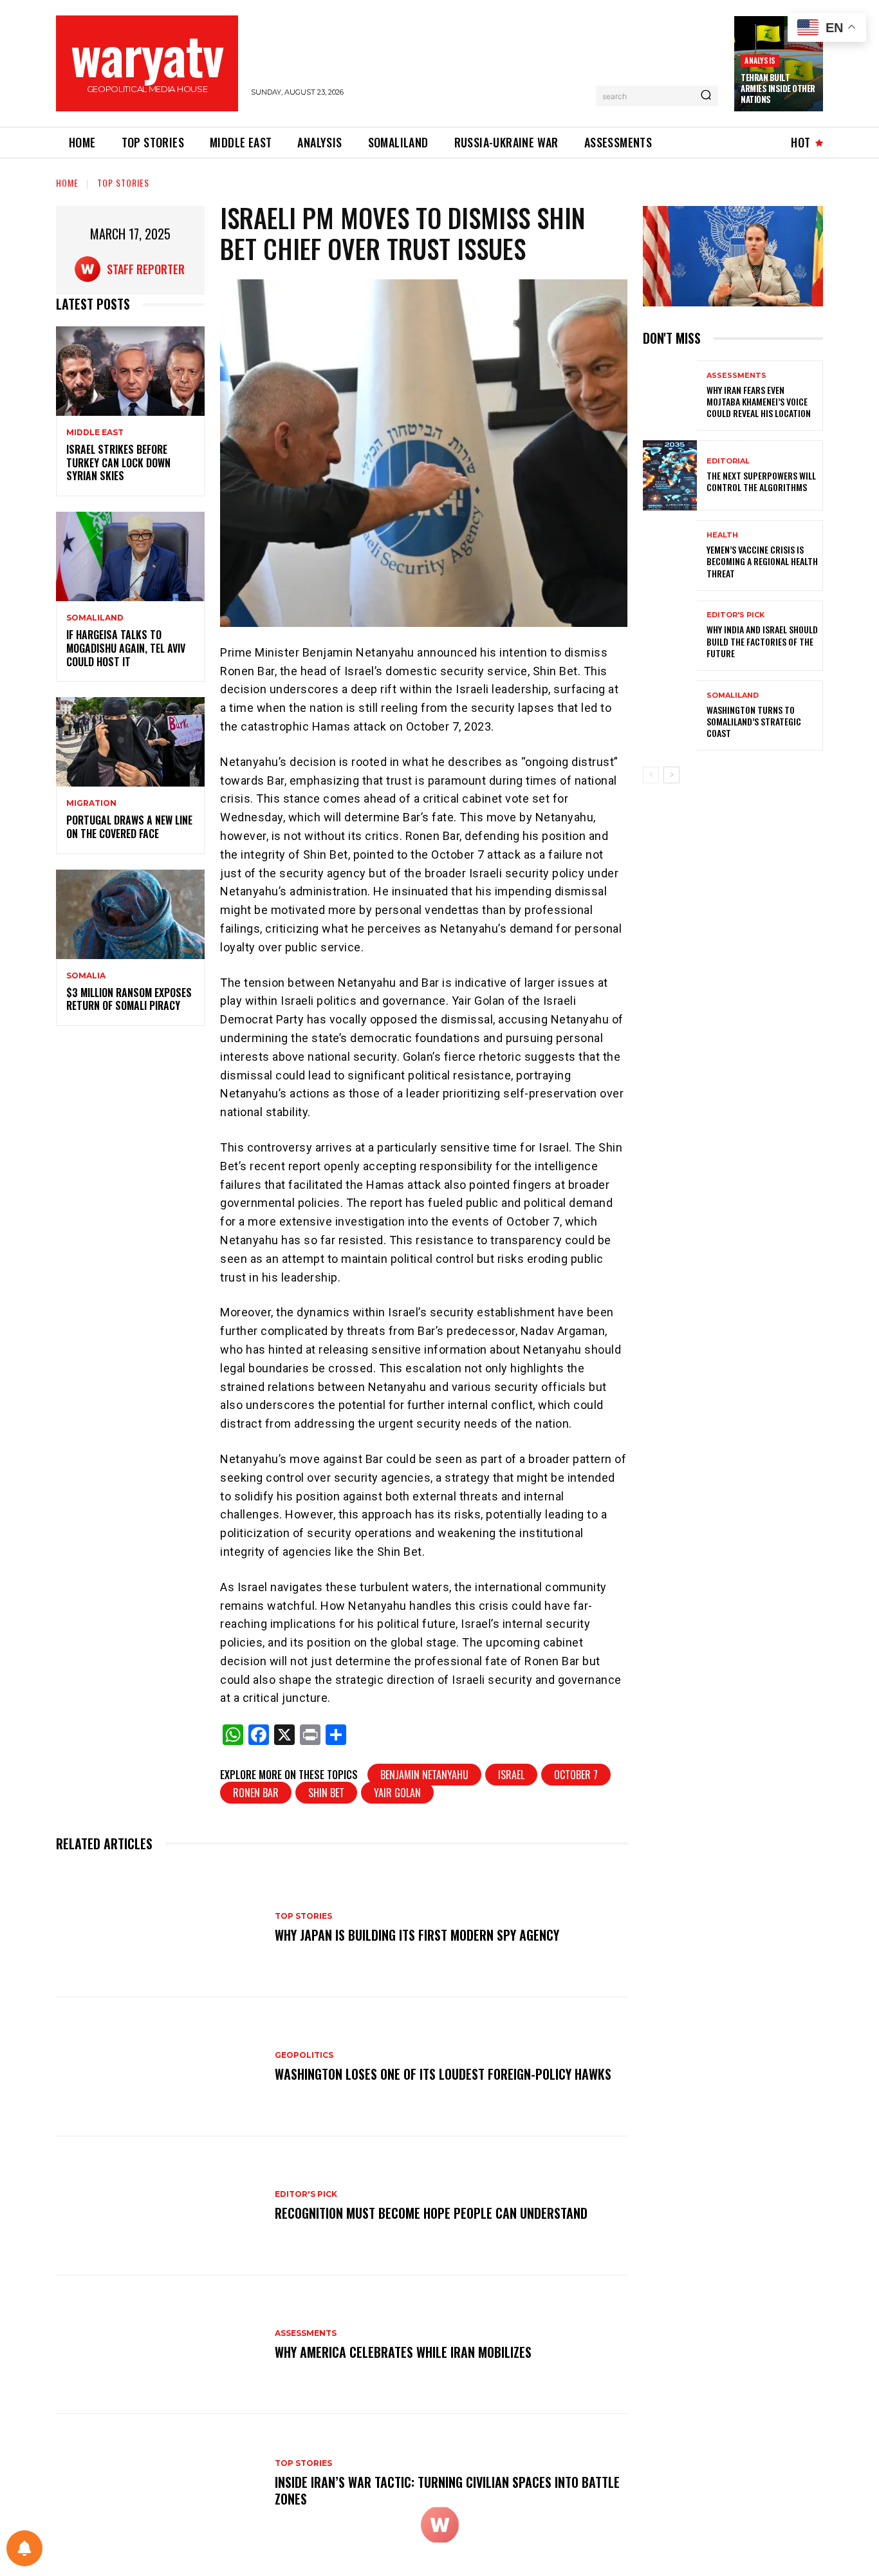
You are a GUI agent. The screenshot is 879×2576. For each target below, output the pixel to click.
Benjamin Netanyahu (424, 1775)
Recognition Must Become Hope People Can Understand (431, 2213)
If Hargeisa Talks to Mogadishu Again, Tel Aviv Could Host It (126, 648)
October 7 (576, 1775)
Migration (91, 803)
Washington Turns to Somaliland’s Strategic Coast (754, 721)
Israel (511, 1775)
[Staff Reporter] (91, 269)
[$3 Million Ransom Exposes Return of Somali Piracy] (130, 914)
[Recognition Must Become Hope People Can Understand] (159, 2206)
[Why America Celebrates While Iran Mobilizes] (159, 2345)
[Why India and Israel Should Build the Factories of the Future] (670, 636)
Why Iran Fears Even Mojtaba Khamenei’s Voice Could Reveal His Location (759, 401)
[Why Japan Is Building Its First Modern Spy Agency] (159, 1928)
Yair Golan (397, 1793)
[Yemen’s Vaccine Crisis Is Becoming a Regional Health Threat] (670, 555)
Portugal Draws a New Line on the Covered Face (129, 827)
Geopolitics (304, 2055)
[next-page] (671, 775)
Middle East (95, 433)
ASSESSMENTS (306, 2333)
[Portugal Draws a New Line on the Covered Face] (130, 742)
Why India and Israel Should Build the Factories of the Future (762, 641)
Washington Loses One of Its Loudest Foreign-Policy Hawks (443, 2074)
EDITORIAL (728, 461)
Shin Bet (326, 1793)
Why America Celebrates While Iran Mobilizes (403, 2352)
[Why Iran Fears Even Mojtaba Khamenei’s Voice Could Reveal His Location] (670, 396)
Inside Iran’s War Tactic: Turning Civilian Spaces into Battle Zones (447, 2490)
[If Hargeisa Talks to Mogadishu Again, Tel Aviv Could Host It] (130, 556)
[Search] (706, 96)
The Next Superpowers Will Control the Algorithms (761, 481)
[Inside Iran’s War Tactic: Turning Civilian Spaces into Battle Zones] (159, 2483)
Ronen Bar (256, 1793)
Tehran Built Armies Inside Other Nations (778, 88)
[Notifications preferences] (24, 2548)
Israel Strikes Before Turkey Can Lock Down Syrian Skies (118, 463)
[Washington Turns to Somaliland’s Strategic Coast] (670, 715)
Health (722, 535)
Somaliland (95, 618)
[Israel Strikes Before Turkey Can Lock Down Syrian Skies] (130, 371)
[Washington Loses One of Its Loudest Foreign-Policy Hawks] (159, 2067)
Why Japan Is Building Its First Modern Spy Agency (417, 1935)
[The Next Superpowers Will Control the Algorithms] (670, 475)
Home (67, 182)
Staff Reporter (146, 269)
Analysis (760, 60)
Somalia (86, 976)
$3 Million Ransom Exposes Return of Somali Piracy (129, 999)
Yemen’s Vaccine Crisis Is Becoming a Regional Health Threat (762, 561)
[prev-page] (651, 775)
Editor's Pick (306, 2194)
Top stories (123, 182)
